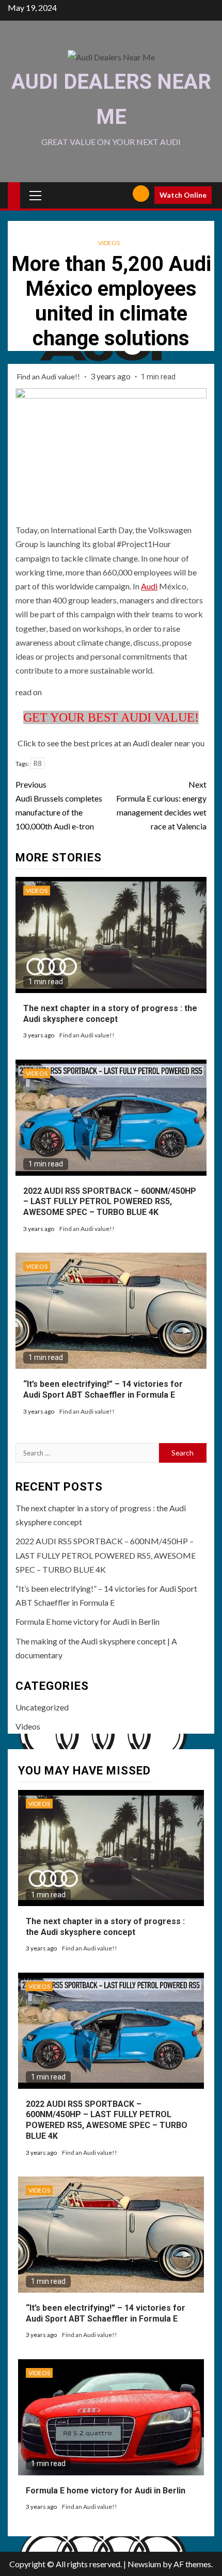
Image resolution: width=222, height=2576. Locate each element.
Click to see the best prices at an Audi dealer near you (111, 743)
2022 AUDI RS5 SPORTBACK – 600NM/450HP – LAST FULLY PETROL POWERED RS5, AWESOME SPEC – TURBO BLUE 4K (110, 1202)
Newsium (144, 2564)
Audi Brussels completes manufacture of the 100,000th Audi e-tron (59, 805)
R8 (38, 763)
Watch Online (183, 195)
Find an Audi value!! (49, 377)
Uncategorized (42, 1707)
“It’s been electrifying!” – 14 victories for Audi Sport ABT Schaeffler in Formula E (103, 1389)
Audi (149, 586)
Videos (109, 243)
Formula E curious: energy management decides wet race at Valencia (161, 805)
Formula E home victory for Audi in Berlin (88, 1621)
